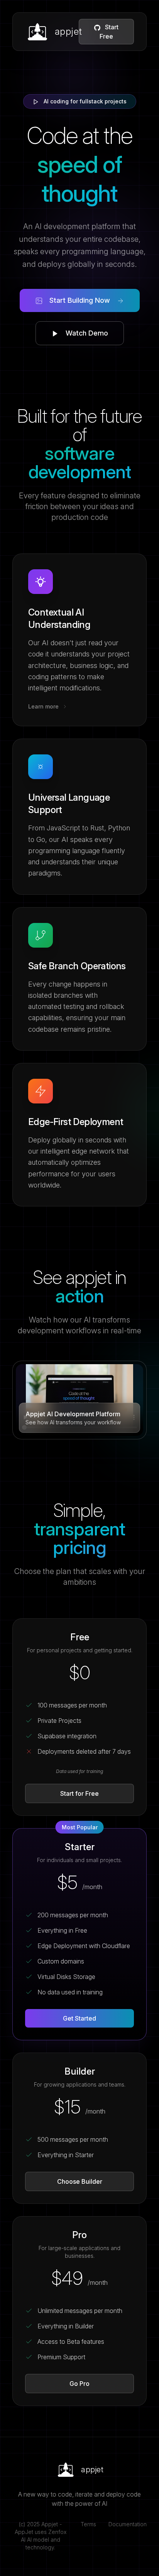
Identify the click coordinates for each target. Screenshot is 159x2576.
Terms (88, 2524)
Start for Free (79, 1793)
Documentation (128, 2524)
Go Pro (79, 2384)
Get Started (79, 2018)
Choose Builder (80, 2181)
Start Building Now (80, 300)
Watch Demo (86, 333)
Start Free (109, 32)
